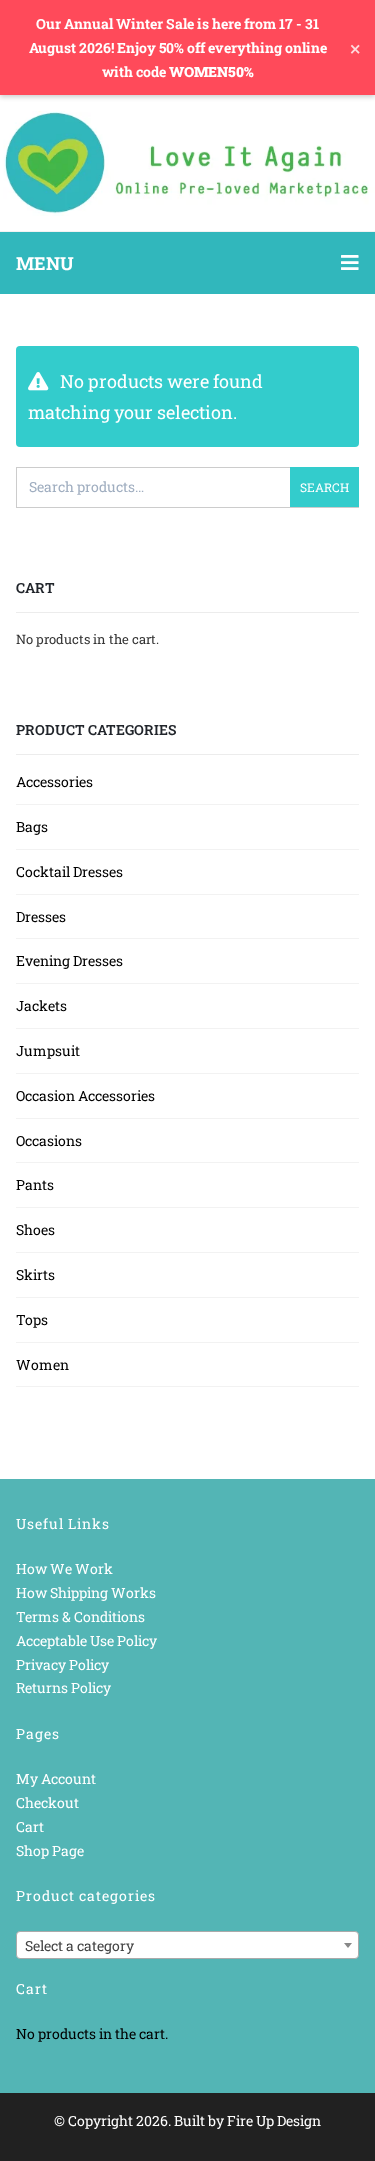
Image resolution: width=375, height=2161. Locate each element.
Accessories (54, 781)
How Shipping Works (86, 1592)
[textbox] (187, 1946)
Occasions (49, 1140)
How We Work (64, 1568)
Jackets (41, 1005)
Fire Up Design (274, 2120)
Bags (32, 826)
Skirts (35, 1274)
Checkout (47, 1802)
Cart (30, 1826)
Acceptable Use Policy (86, 1640)
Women (42, 1364)
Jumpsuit (48, 1050)
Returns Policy (63, 1687)
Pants (35, 1184)
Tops (32, 1319)
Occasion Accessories (85, 1095)
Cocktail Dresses (69, 871)
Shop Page (50, 1850)
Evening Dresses (69, 960)
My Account (56, 1778)
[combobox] (187, 1945)
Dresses (41, 916)
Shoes (35, 1229)
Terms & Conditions (80, 1616)
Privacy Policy (62, 1664)
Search (324, 487)
